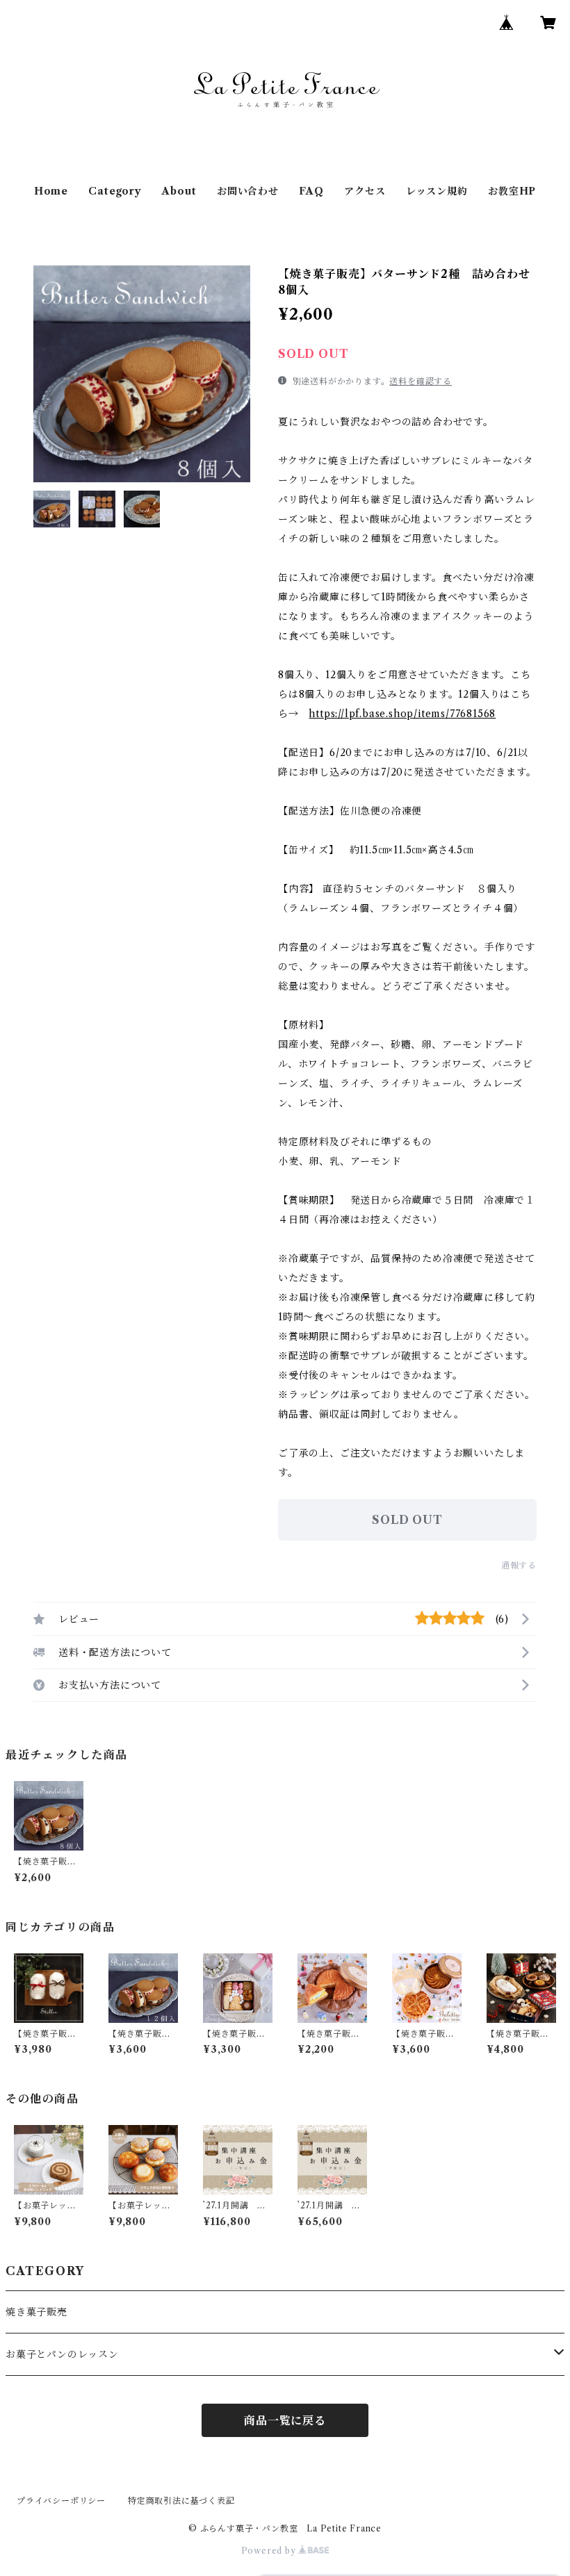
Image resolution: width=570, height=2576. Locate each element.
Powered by (270, 2551)
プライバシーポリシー (61, 2501)
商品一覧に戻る (285, 2420)
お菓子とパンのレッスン (62, 2354)
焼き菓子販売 (36, 2312)
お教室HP (512, 191)
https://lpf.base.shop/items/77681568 (402, 714)
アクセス (365, 191)
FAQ (311, 191)
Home (51, 191)
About (179, 191)
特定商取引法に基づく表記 (181, 2501)
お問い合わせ (248, 191)
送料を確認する (421, 381)
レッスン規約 (437, 191)
